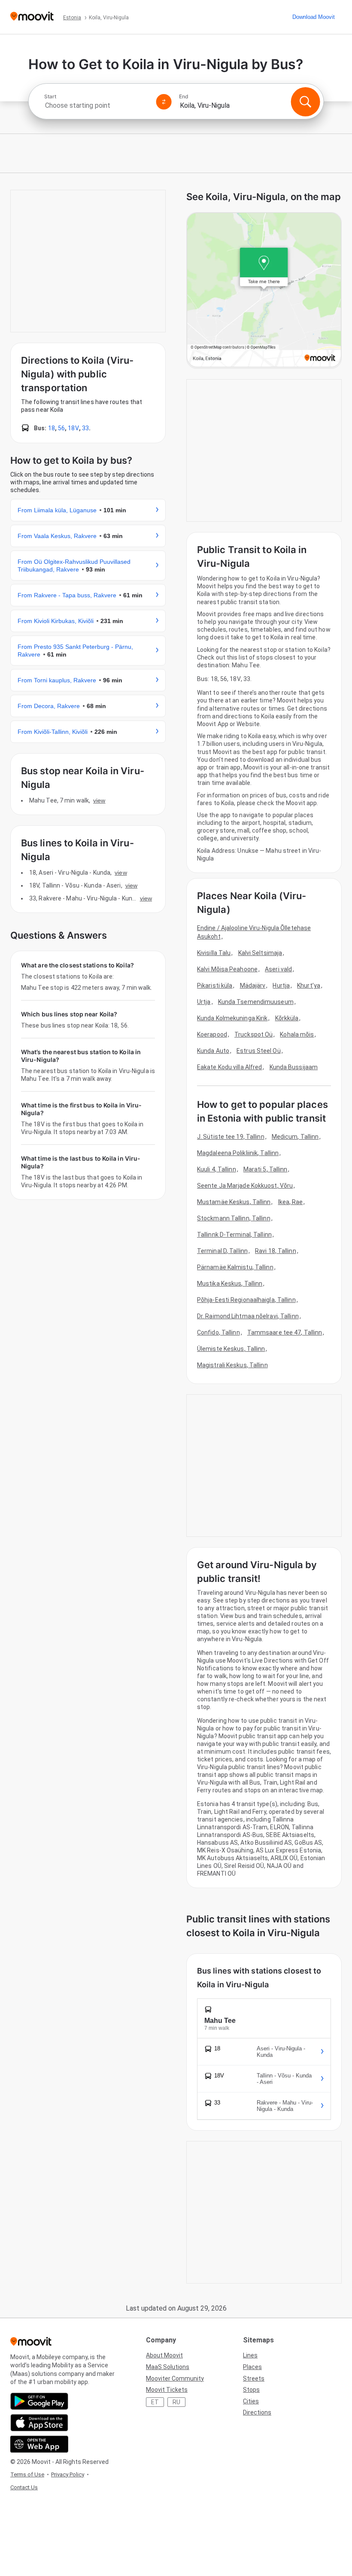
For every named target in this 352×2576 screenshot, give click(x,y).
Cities (251, 2401)
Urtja (204, 1002)
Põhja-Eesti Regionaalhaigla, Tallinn (246, 1300)
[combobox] (97, 105)
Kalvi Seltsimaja (260, 953)
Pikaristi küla (215, 985)
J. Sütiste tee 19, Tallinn (231, 1137)
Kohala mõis (297, 1034)
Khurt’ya (309, 985)
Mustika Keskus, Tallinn (230, 1283)
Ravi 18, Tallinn (276, 1251)
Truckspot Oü (253, 1034)
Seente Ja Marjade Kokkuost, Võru (245, 1186)
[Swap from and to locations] (164, 102)
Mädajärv (253, 985)
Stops (251, 2390)
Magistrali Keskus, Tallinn (232, 1365)
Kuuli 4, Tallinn (217, 1169)
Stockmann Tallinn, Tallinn (234, 1218)
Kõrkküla (287, 1018)
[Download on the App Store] (39, 2423)
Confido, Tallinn (218, 1332)
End (184, 97)
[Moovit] (32, 17)
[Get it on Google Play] (39, 2401)
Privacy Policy (68, 2474)
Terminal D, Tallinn (222, 1251)
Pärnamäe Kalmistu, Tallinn (235, 1267)
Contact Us (24, 2487)
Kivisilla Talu (214, 953)
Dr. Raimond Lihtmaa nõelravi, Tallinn (248, 1316)
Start (50, 97)
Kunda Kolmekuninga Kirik (232, 1018)
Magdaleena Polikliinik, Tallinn (238, 1153)
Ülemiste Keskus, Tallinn (231, 1349)
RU (176, 2402)
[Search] (305, 102)
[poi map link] (264, 290)
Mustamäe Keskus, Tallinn (234, 1202)
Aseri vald (278, 969)
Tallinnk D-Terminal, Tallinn (234, 1235)
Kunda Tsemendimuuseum (256, 1002)
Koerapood (212, 1034)
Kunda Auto (213, 1051)
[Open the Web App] (39, 2444)
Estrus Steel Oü (259, 1051)
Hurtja (281, 985)
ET (155, 2402)
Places (252, 2367)
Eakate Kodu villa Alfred (229, 1067)
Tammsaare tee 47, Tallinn (285, 1332)
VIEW (99, 800)
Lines (250, 2355)
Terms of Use (27, 2474)
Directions (257, 2412)
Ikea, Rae (291, 1202)
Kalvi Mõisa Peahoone (227, 969)
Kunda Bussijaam (294, 1067)
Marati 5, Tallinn (266, 1169)
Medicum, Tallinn (295, 1137)
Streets (254, 2378)
